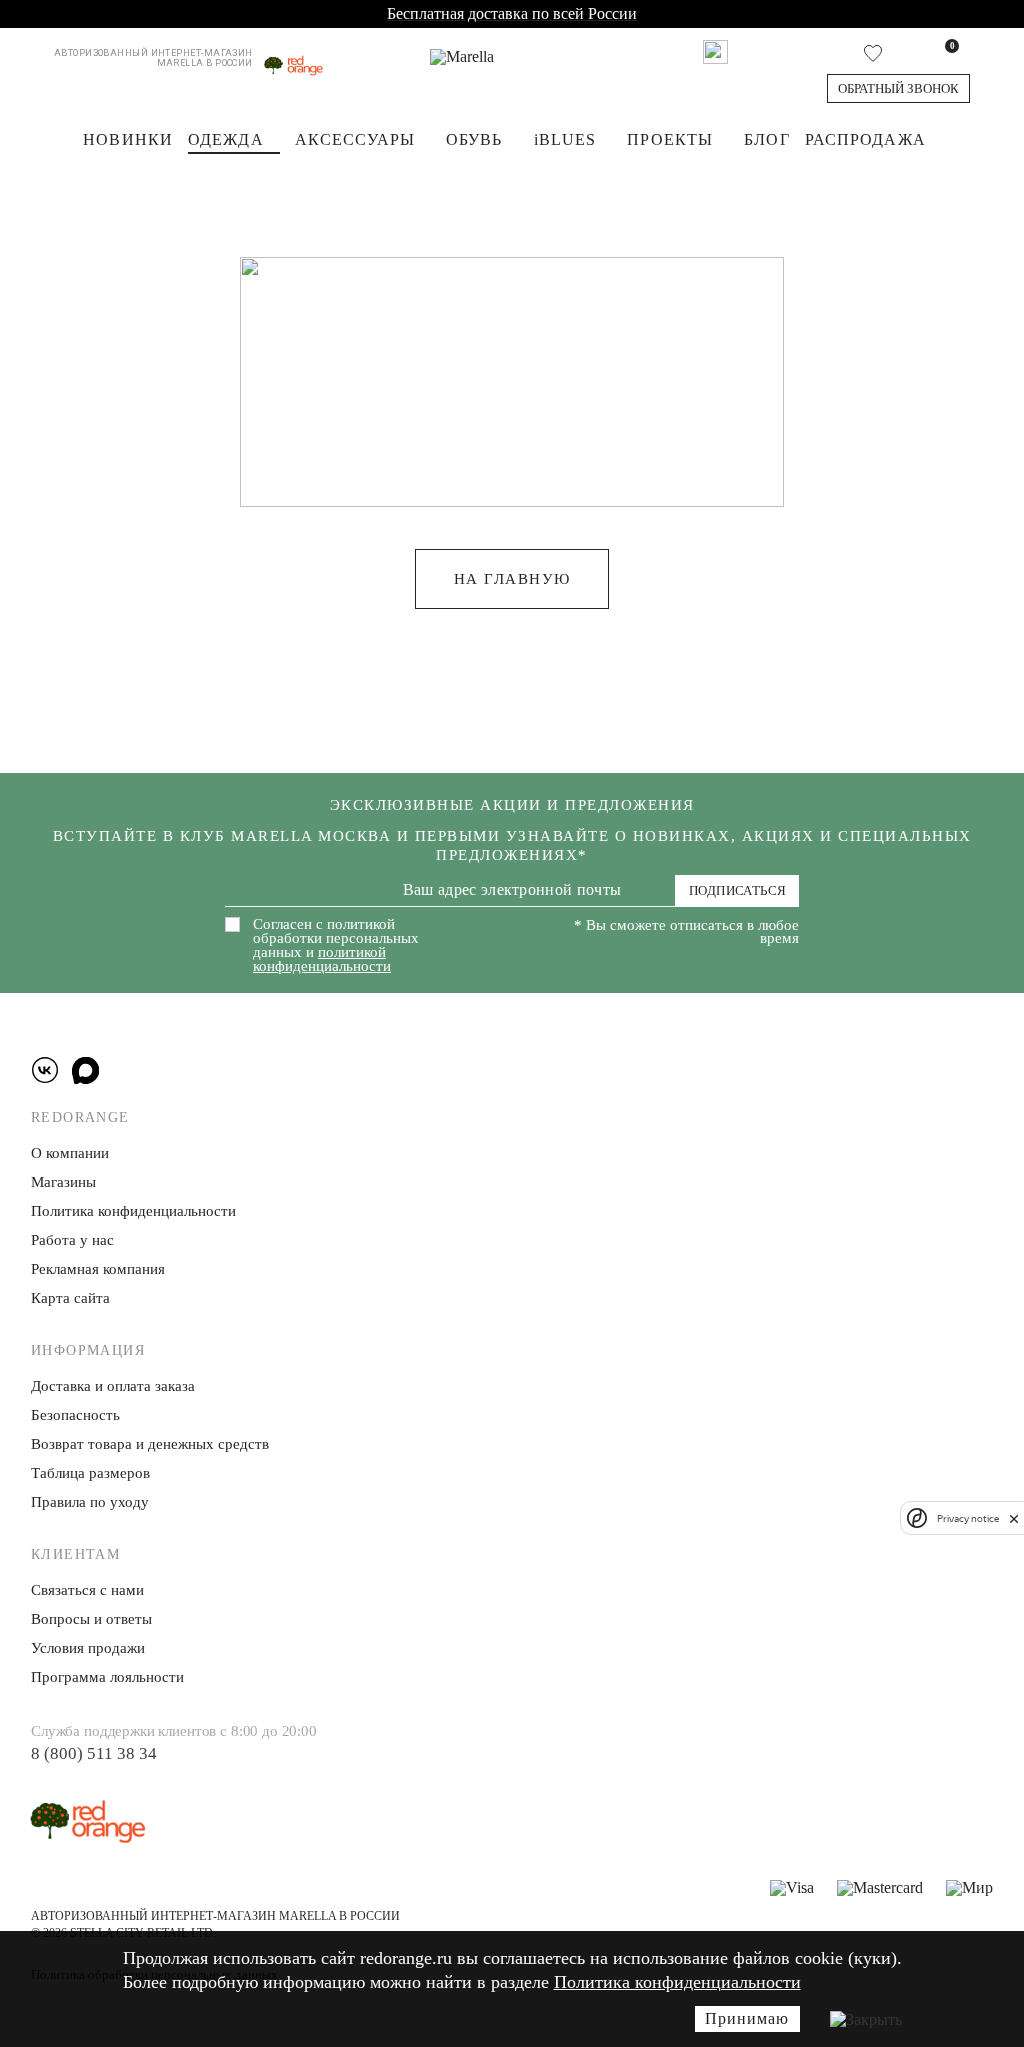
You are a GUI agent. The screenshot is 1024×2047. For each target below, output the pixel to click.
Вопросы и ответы (91, 1619)
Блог (766, 139)
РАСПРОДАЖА (865, 139)
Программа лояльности (107, 1677)
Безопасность (75, 1415)
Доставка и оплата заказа (113, 1386)
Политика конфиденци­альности (133, 1211)
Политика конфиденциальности (677, 1982)
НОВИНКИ (128, 139)
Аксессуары (355, 139)
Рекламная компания (98, 1269)
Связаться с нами (87, 1590)
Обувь (474, 139)
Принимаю (747, 2018)
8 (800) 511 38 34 (94, 1753)
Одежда (226, 139)
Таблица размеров (90, 1473)
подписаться (737, 890)
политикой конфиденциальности (322, 959)
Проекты (670, 139)
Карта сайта (70, 1298)
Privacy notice (968, 1518)
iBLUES (565, 139)
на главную (512, 579)
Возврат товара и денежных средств (150, 1444)
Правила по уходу (90, 1502)
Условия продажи (88, 1648)
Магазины (63, 1182)
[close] (1014, 1518)
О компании (70, 1153)
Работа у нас (72, 1240)
